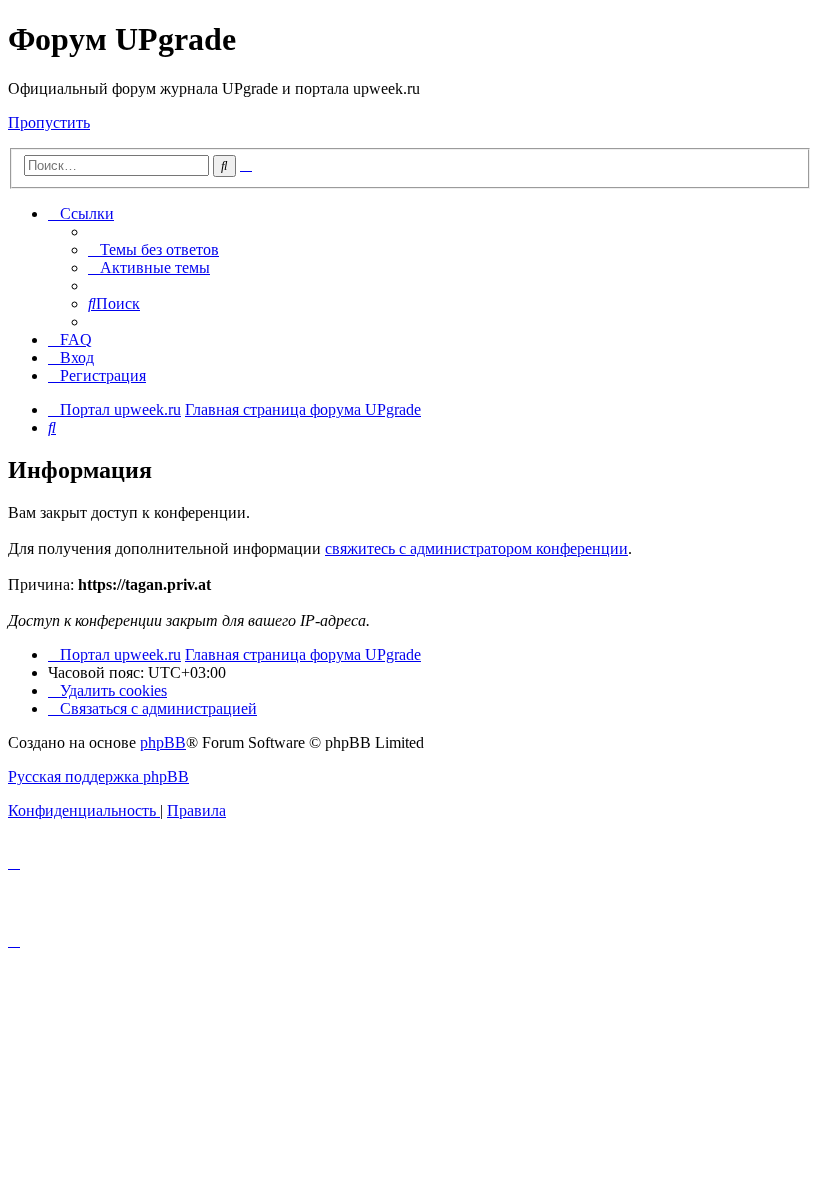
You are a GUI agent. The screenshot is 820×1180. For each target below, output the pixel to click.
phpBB (163, 742)
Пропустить (49, 122)
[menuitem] (153, 249)
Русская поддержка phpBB (98, 776)
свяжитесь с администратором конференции (476, 548)
